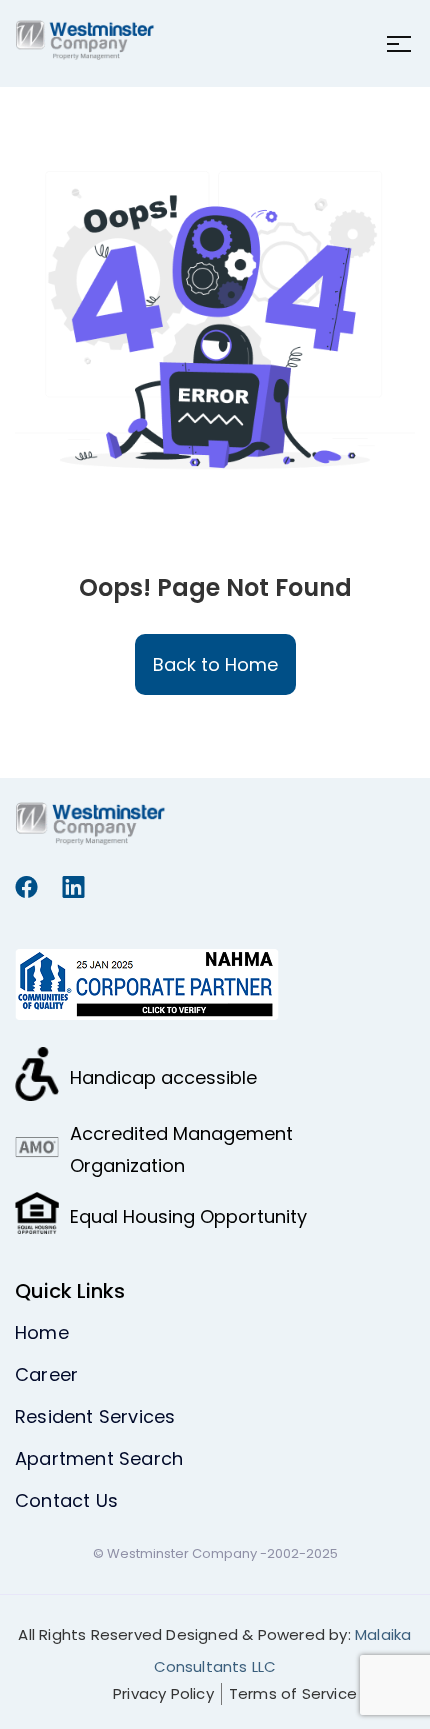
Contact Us (66, 1500)
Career (46, 1374)
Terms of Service (293, 1693)
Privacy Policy (163, 1693)
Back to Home (215, 664)
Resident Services (95, 1416)
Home (42, 1332)
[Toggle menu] (393, 44)
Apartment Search (99, 1458)
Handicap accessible (163, 1077)
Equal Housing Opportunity (188, 1216)
